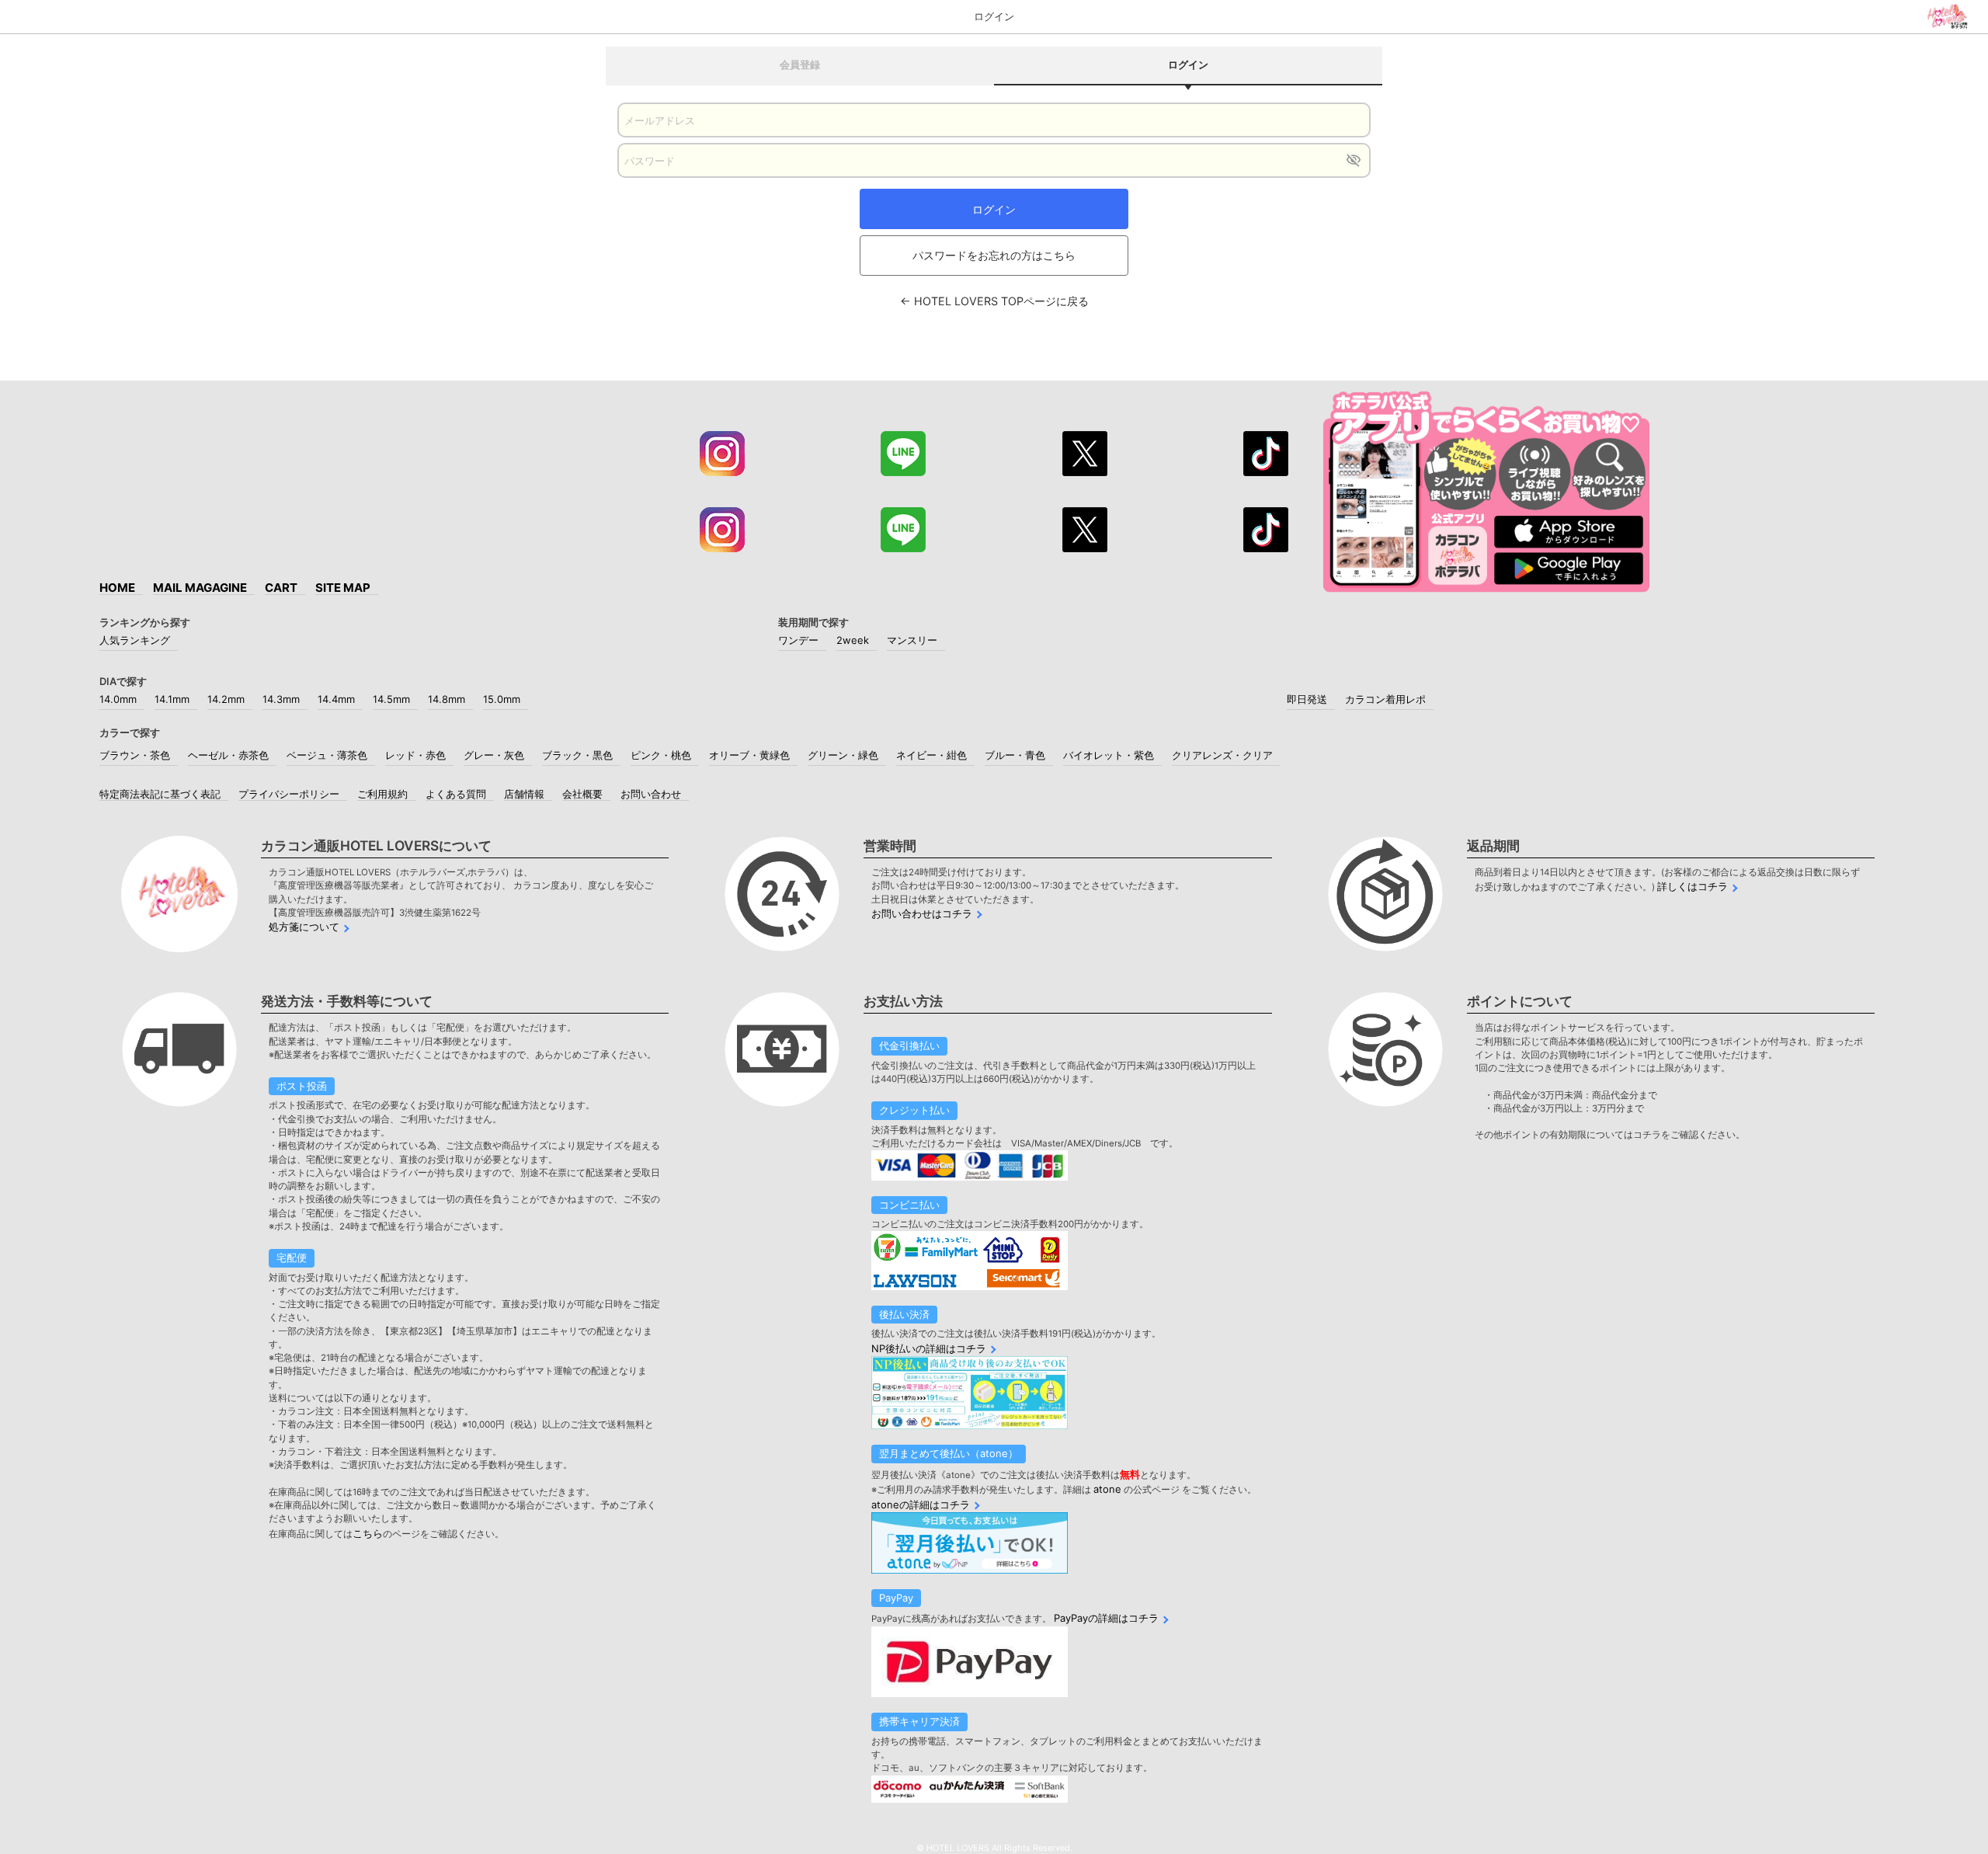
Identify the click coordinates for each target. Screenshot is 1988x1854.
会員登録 (800, 64)
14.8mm (447, 699)
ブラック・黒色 (577, 755)
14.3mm (281, 699)
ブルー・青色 (1015, 755)
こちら (368, 1533)
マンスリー (912, 640)
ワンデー (798, 640)
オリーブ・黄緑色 (749, 755)
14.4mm (336, 699)
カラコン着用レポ (1385, 699)
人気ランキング (135, 640)
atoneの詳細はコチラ (921, 1504)
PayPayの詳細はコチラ (1106, 1618)
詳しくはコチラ (1693, 886)
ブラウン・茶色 (135, 755)
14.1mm (172, 699)
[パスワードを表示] (1353, 160)
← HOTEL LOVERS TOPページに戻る (994, 301)
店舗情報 (524, 794)
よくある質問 (456, 794)
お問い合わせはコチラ (922, 913)
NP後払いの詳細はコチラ (929, 1348)
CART (281, 588)
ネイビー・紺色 (931, 755)
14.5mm (391, 699)
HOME (117, 588)
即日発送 (1307, 699)
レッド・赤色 (415, 755)
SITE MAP (343, 588)
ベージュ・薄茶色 (327, 755)
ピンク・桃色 (661, 755)
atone (1107, 1489)
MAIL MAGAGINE (200, 588)
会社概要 (582, 794)
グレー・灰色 (494, 755)
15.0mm (502, 699)
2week (853, 640)
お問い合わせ (651, 794)
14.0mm (118, 699)
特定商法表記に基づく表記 (160, 794)
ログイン (994, 209)
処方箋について (304, 927)
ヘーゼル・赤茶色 (228, 755)
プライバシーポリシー (289, 794)
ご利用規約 (382, 794)
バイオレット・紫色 (1109, 755)
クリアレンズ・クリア (1222, 755)
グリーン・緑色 (843, 755)
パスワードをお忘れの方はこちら (994, 255)
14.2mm (226, 699)
